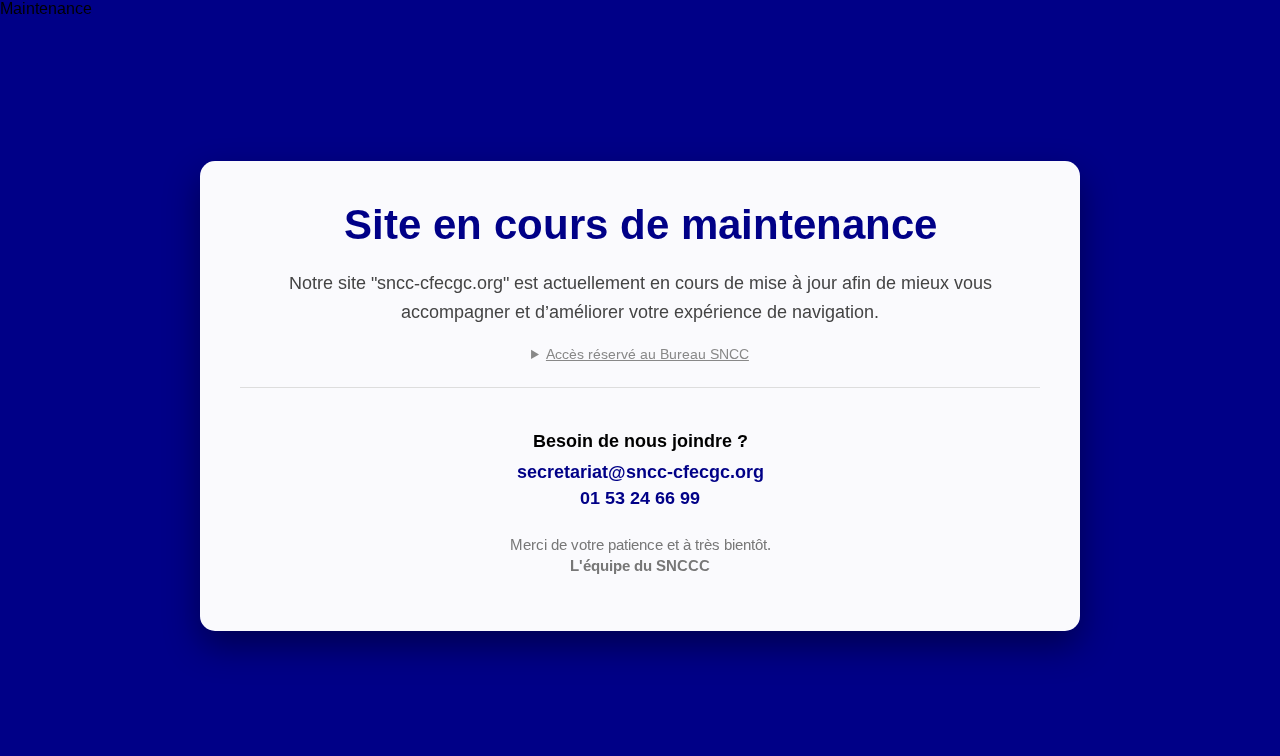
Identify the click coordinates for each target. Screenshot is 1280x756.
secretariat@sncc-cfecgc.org (640, 472)
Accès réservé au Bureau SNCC (647, 354)
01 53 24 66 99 (640, 498)
